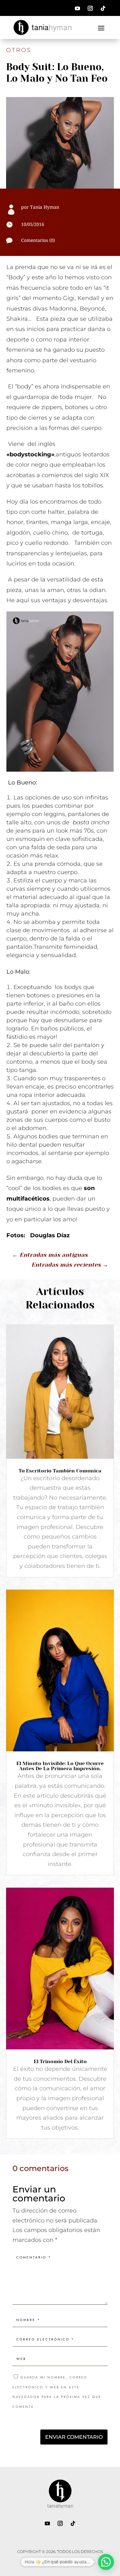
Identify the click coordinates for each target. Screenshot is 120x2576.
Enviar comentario (74, 2437)
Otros (19, 50)
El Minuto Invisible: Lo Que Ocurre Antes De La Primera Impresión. (60, 1766)
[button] (106, 2562)
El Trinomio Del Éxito (60, 2061)
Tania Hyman (45, 207)
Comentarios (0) (38, 240)
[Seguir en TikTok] (103, 8)
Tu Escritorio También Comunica (60, 1471)
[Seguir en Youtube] (77, 8)
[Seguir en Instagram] (90, 8)
